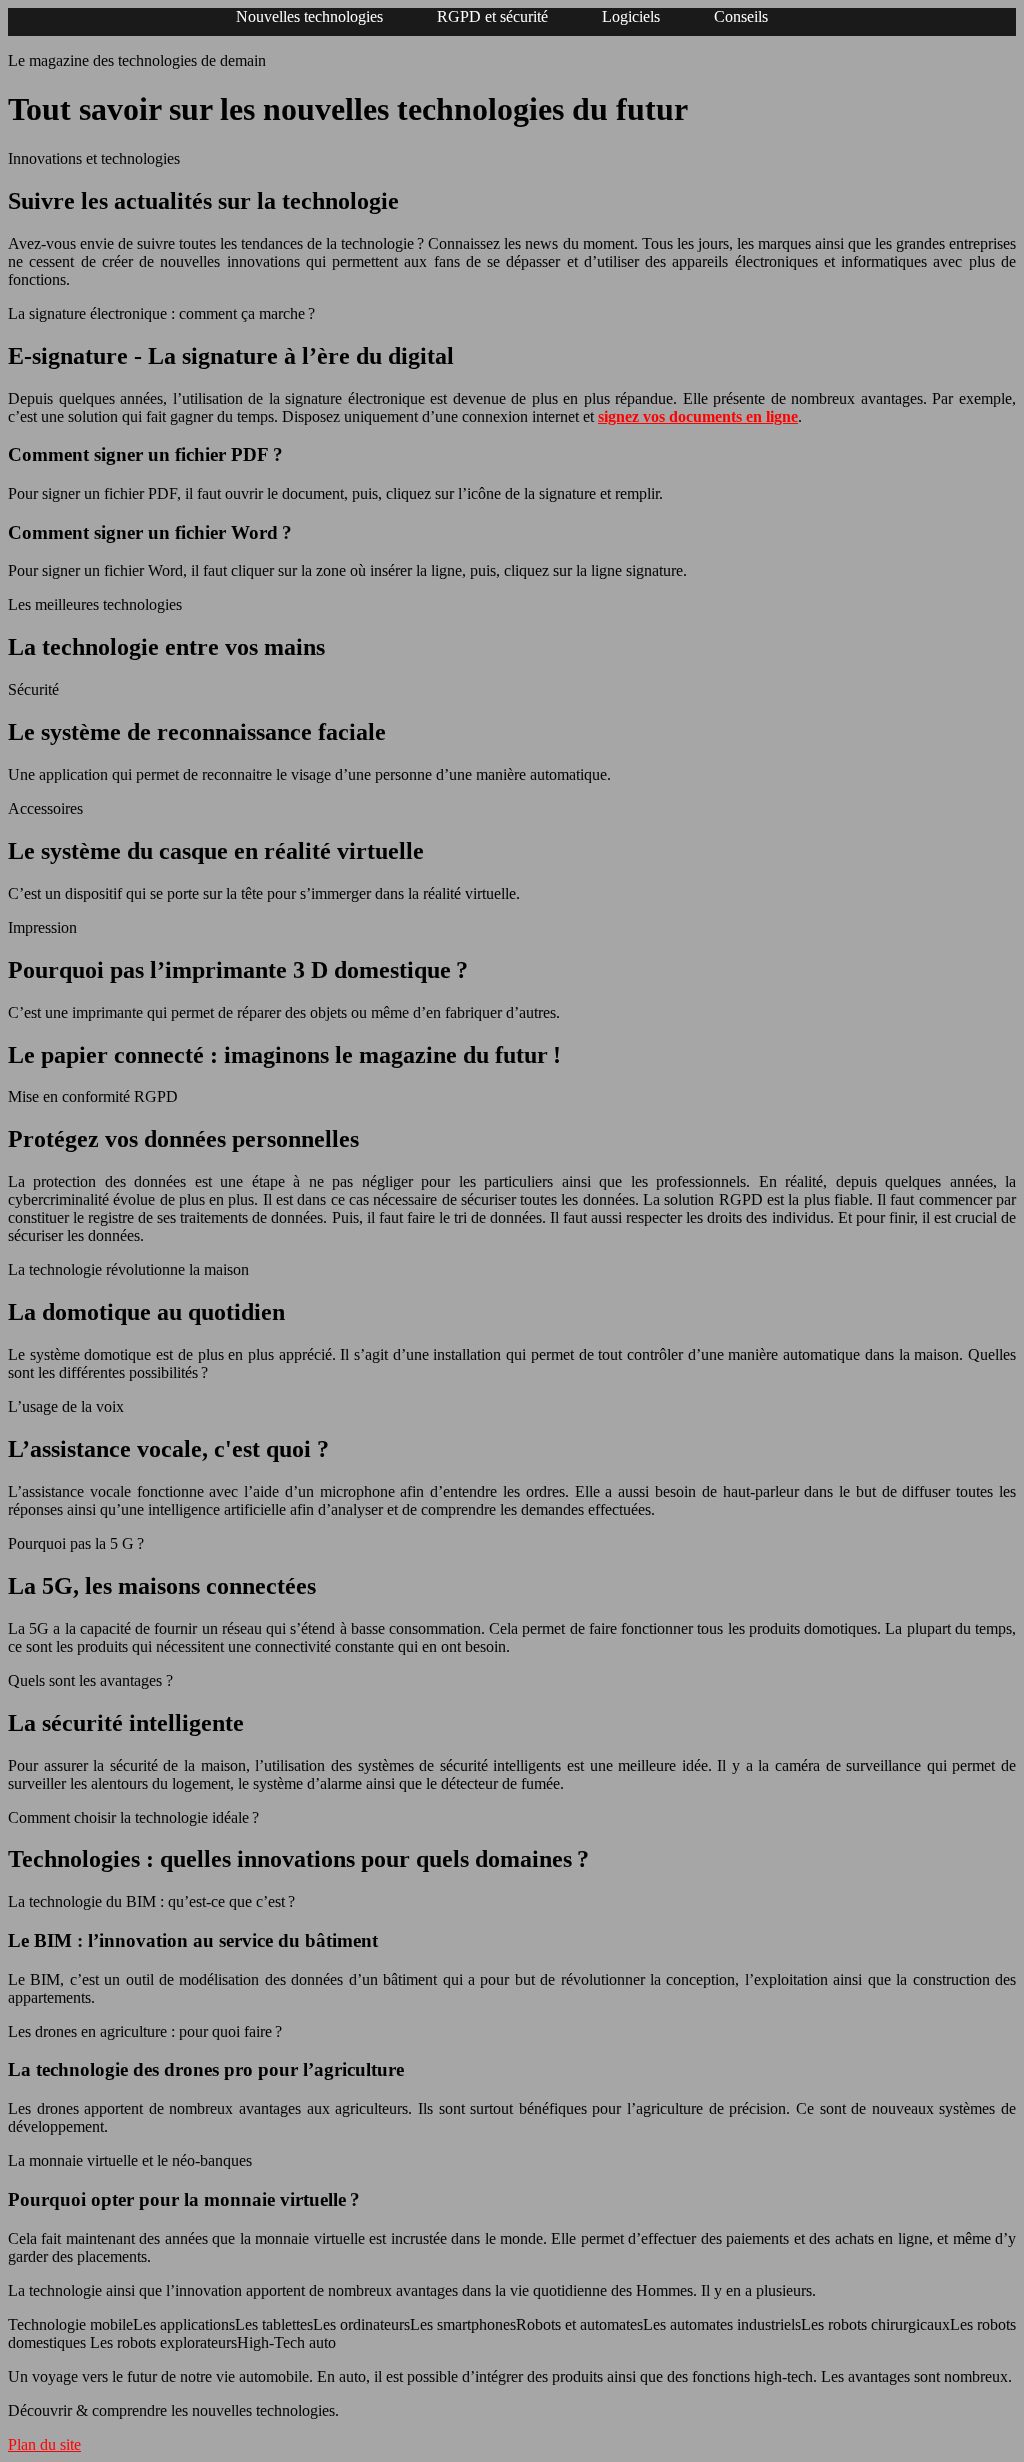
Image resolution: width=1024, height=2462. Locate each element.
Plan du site (44, 2444)
